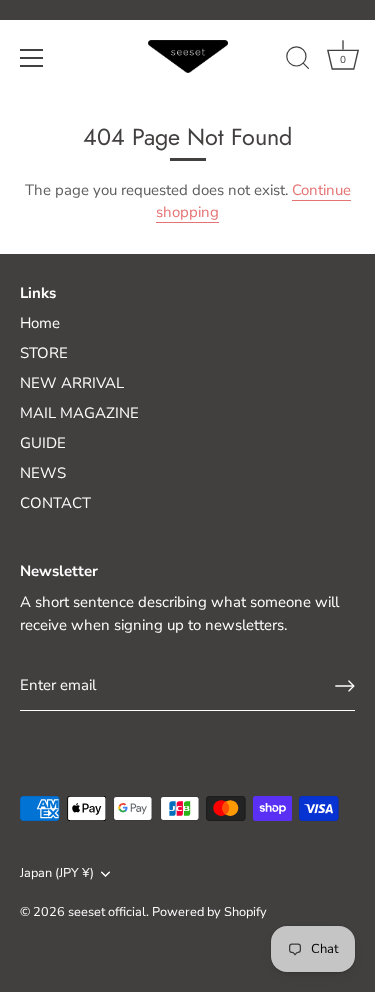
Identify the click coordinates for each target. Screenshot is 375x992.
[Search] (298, 61)
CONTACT (55, 503)
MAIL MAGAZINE (79, 413)
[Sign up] (345, 686)
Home (40, 323)
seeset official (107, 912)
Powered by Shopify (209, 912)
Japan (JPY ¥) (57, 874)
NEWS (43, 473)
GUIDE (43, 443)
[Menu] (32, 58)
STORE (44, 353)
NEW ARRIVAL (72, 383)
